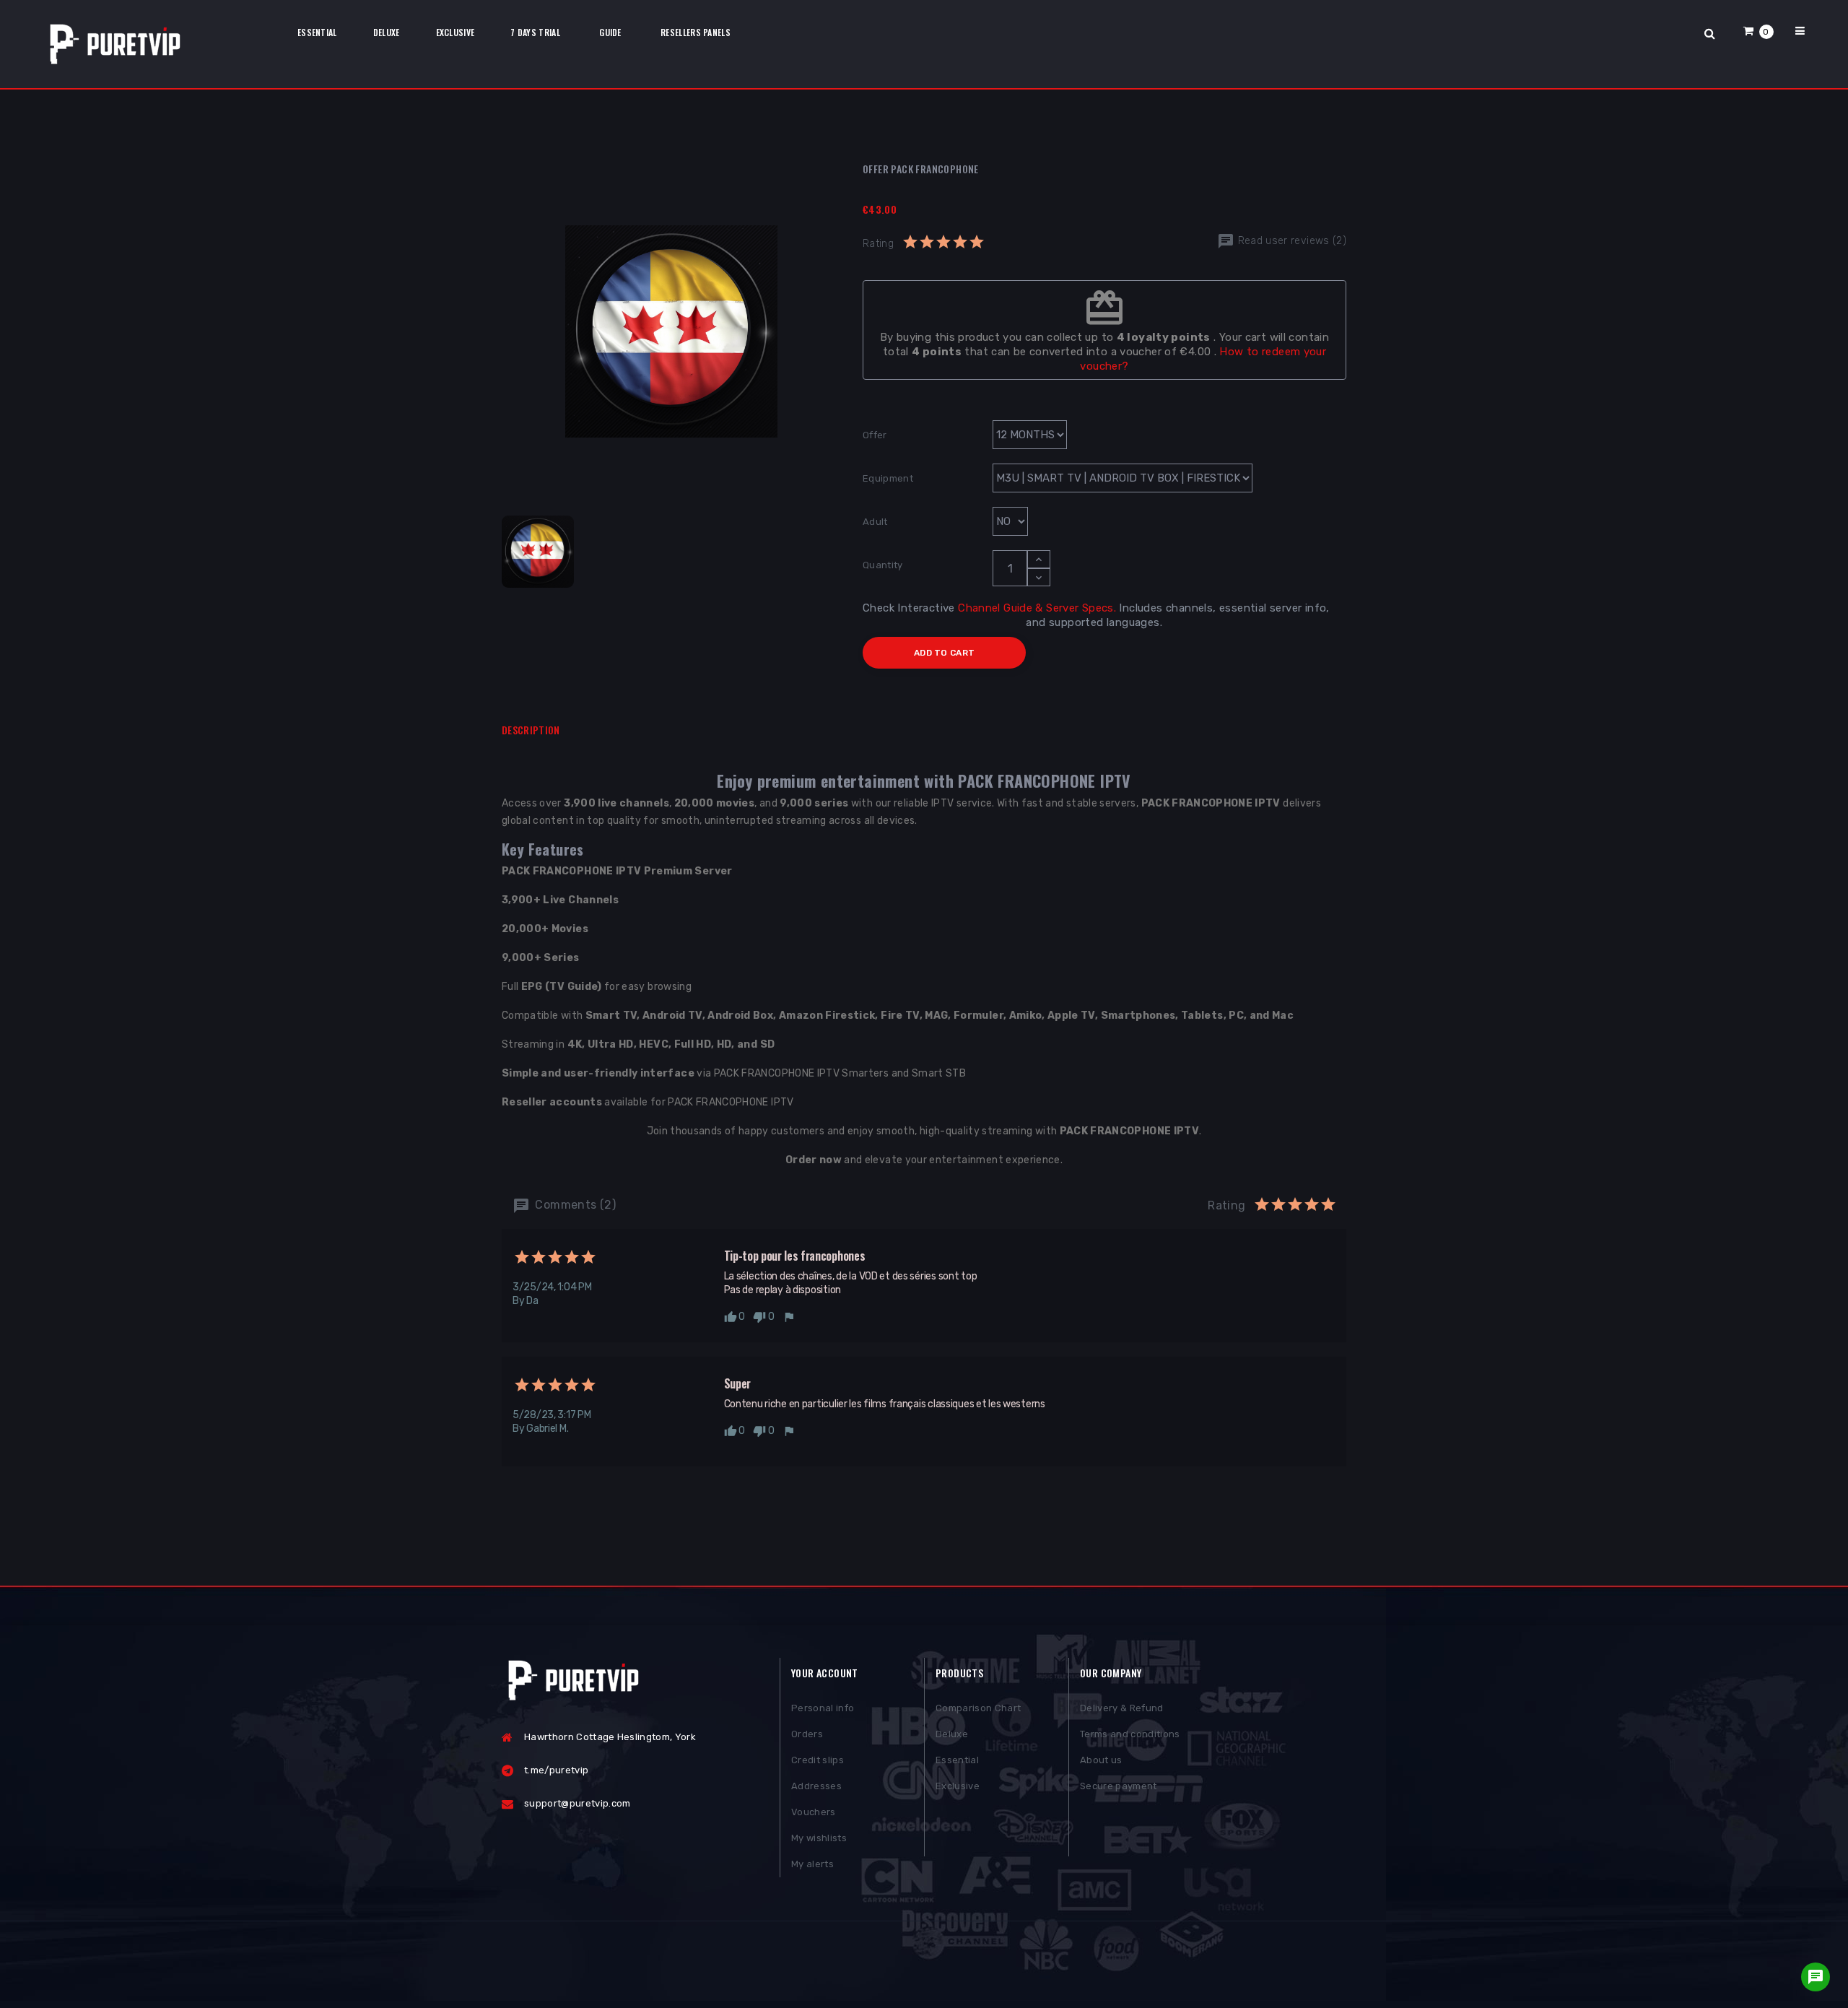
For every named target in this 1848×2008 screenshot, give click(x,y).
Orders (807, 1734)
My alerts (812, 1864)
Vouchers (814, 1812)
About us (1101, 1760)
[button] (1758, 31)
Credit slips (818, 1760)
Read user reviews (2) (1290, 241)
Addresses (816, 1786)
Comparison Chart (978, 1708)
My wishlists (819, 1838)
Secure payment (1119, 1786)
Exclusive (958, 1786)
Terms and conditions (1130, 1734)
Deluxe (952, 1734)
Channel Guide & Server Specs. (1037, 608)
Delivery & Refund (1122, 1708)
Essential (957, 1760)
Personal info (823, 1708)
